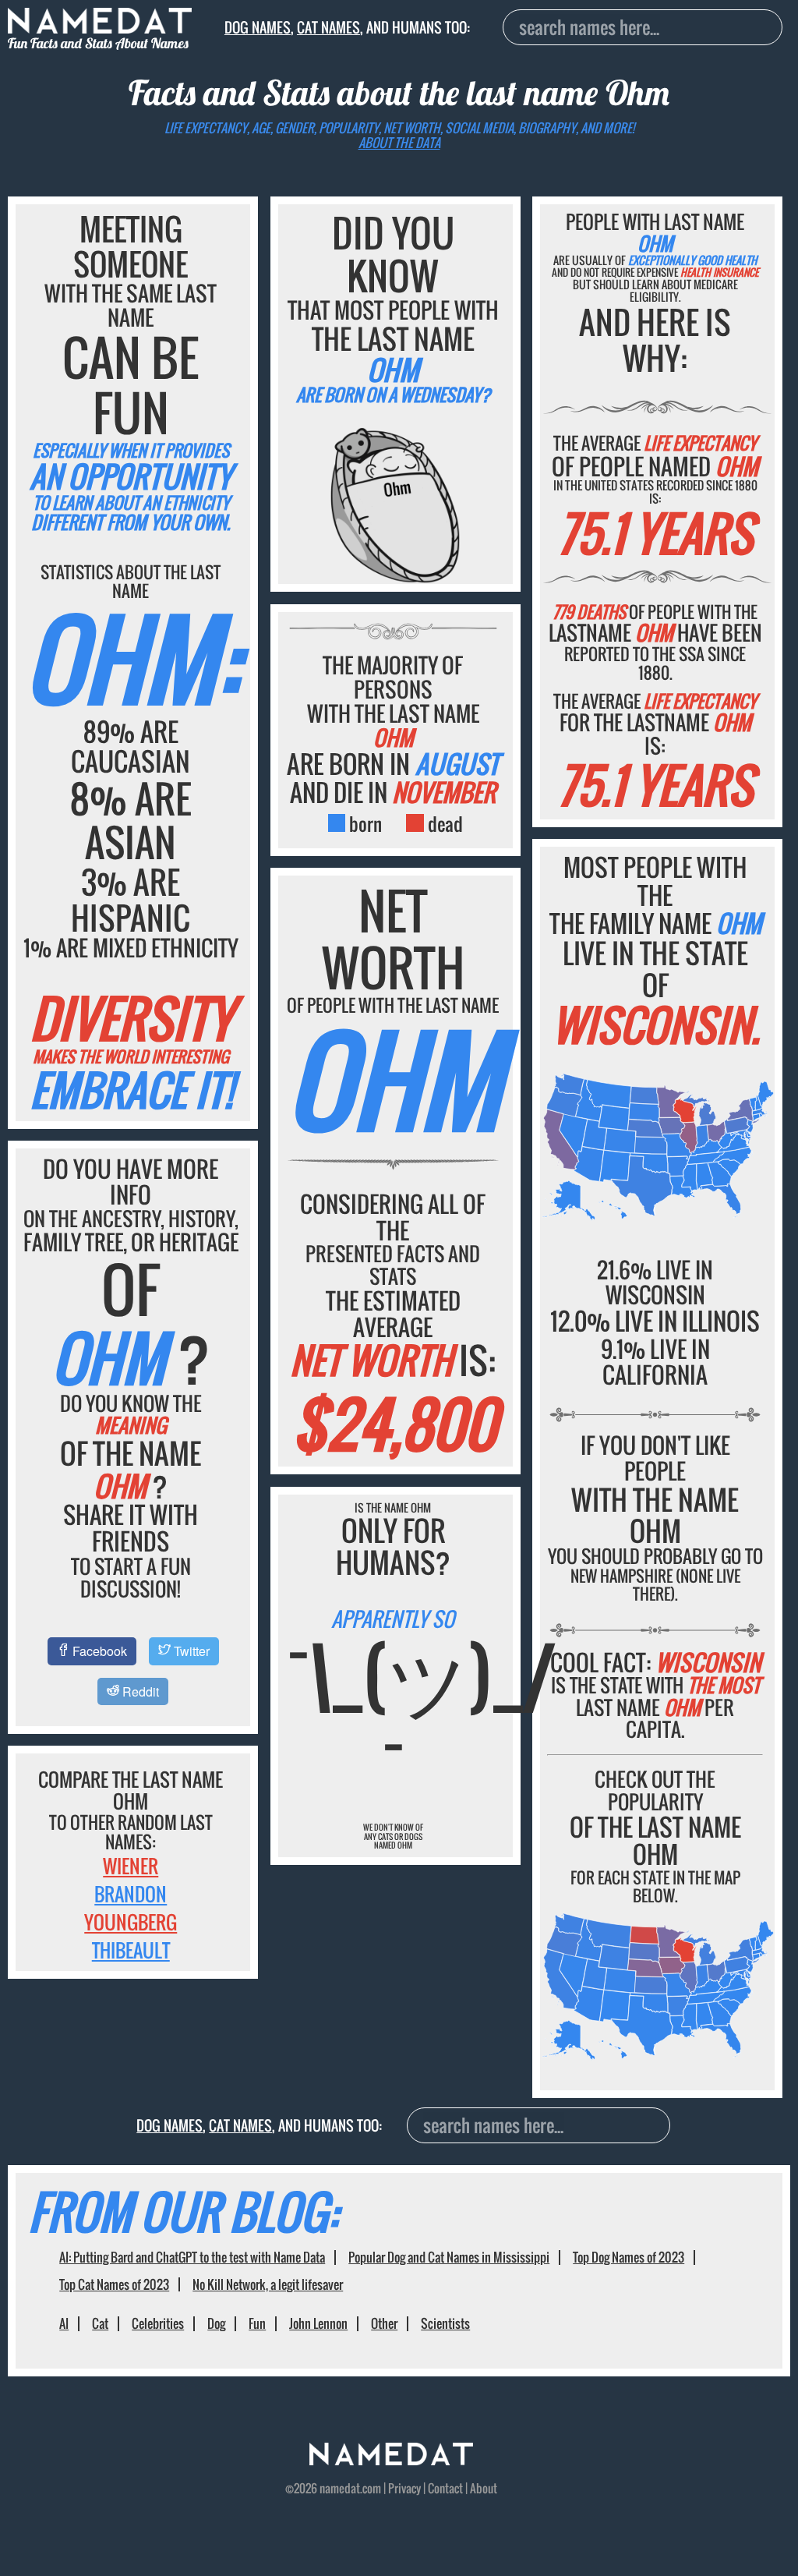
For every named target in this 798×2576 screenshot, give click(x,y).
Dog (216, 2323)
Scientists (445, 2323)
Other (384, 2323)
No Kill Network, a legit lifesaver (268, 2284)
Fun (257, 2323)
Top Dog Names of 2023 (629, 2257)
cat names (328, 27)
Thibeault (131, 1950)
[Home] (391, 2460)
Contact (445, 2488)
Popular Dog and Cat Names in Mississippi (449, 2257)
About (484, 2488)
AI (64, 2323)
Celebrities (158, 2323)
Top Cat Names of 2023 (114, 2284)
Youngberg (131, 1922)
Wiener (131, 1866)
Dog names (258, 27)
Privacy (404, 2488)
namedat (340, 2488)
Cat (100, 2323)
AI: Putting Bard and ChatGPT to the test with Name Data (192, 2257)
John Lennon (318, 2323)
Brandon (131, 1894)
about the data (399, 143)
